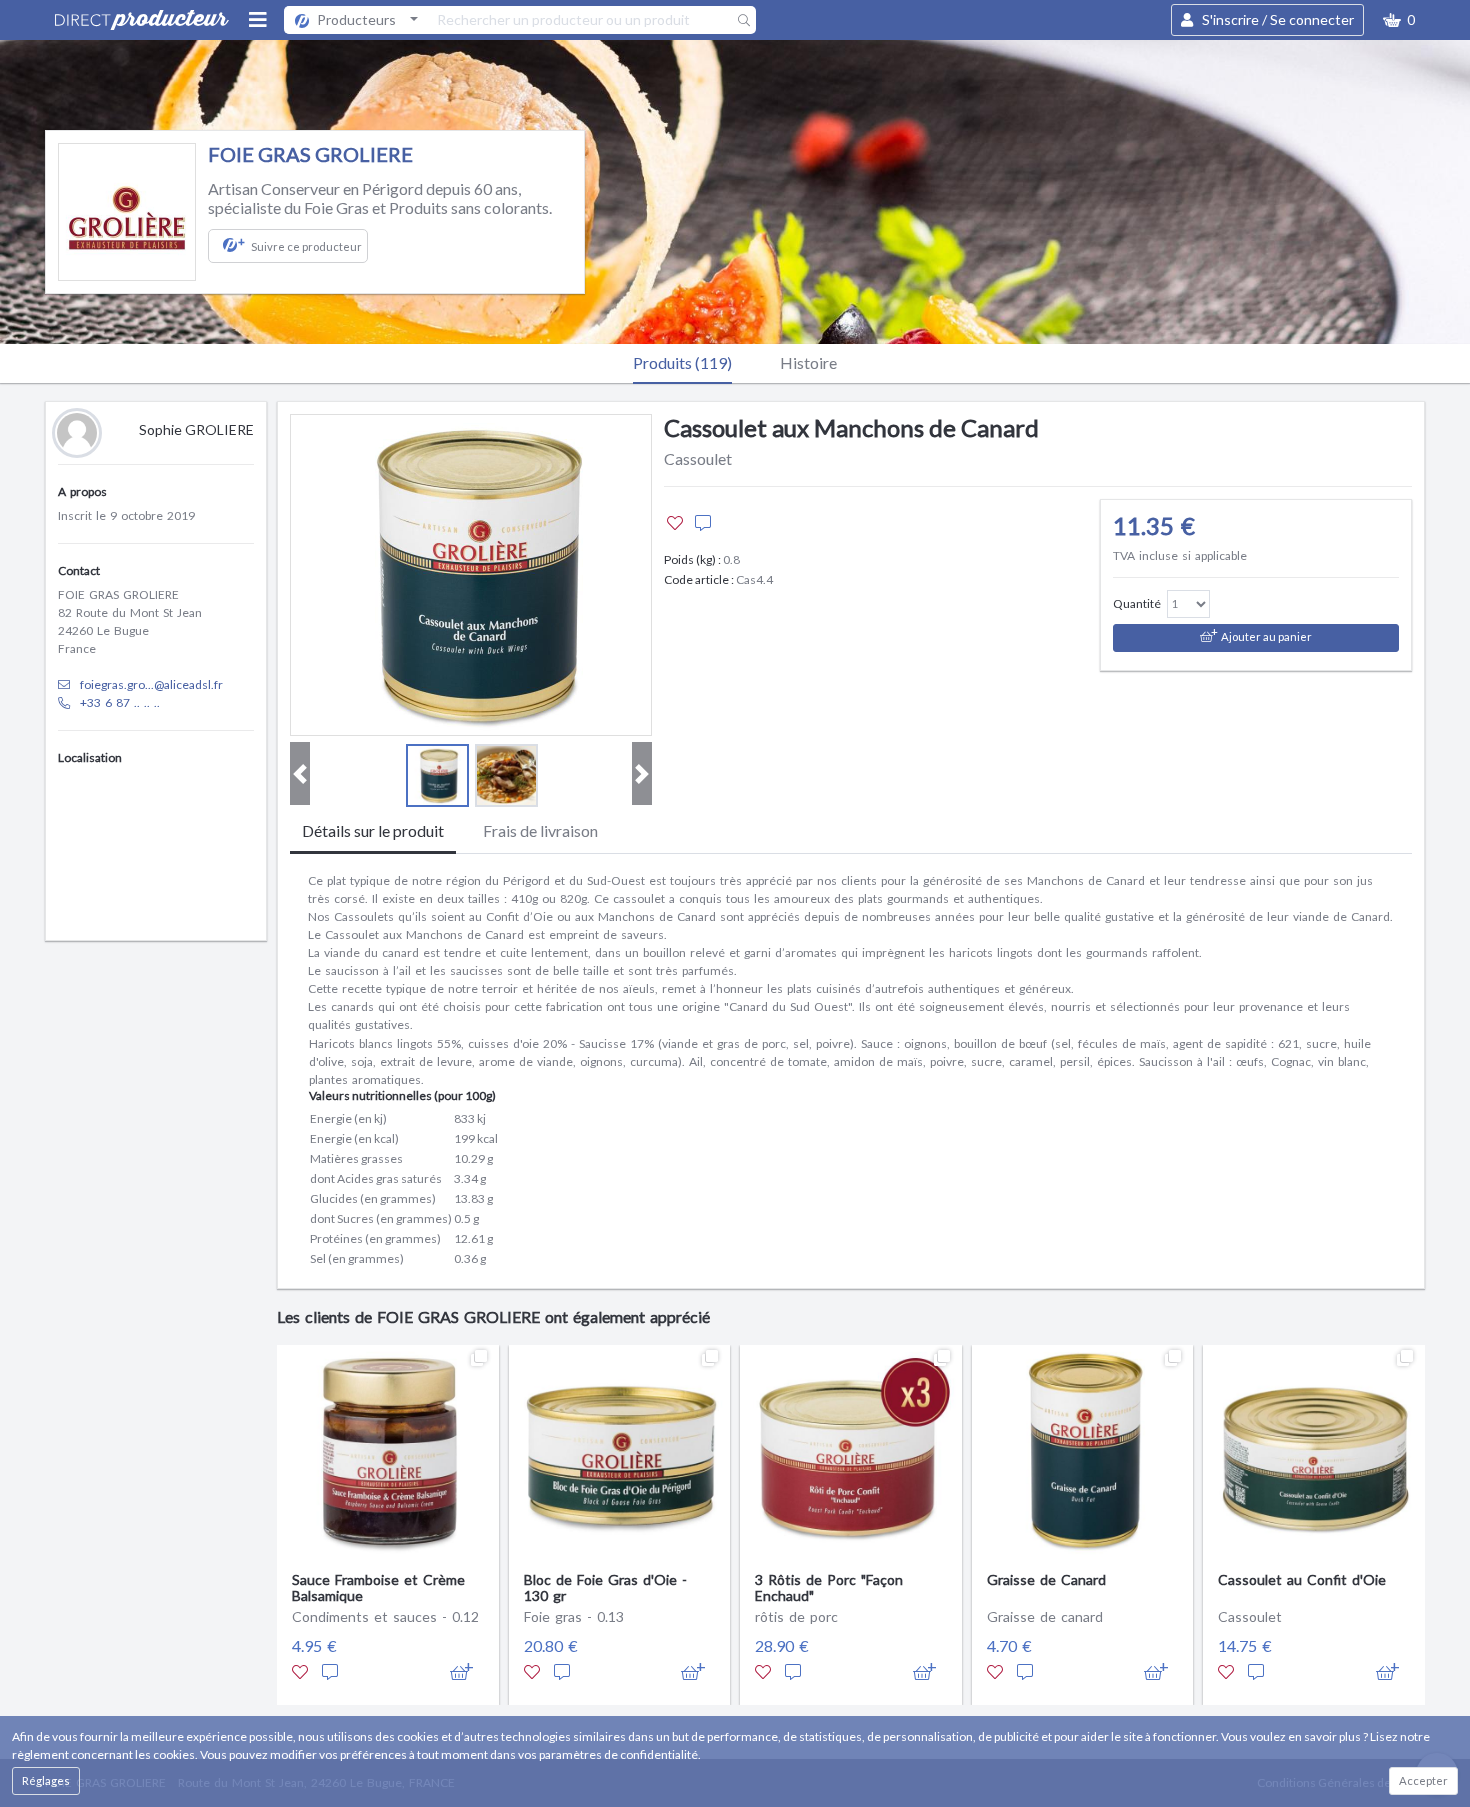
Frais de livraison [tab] (540, 830)
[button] (1399, 20)
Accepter (1423, 1780)
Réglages (46, 1780)
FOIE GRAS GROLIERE (310, 154)
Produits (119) (682, 362)
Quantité (1137, 603)
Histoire (808, 362)
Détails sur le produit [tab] (373, 830)
